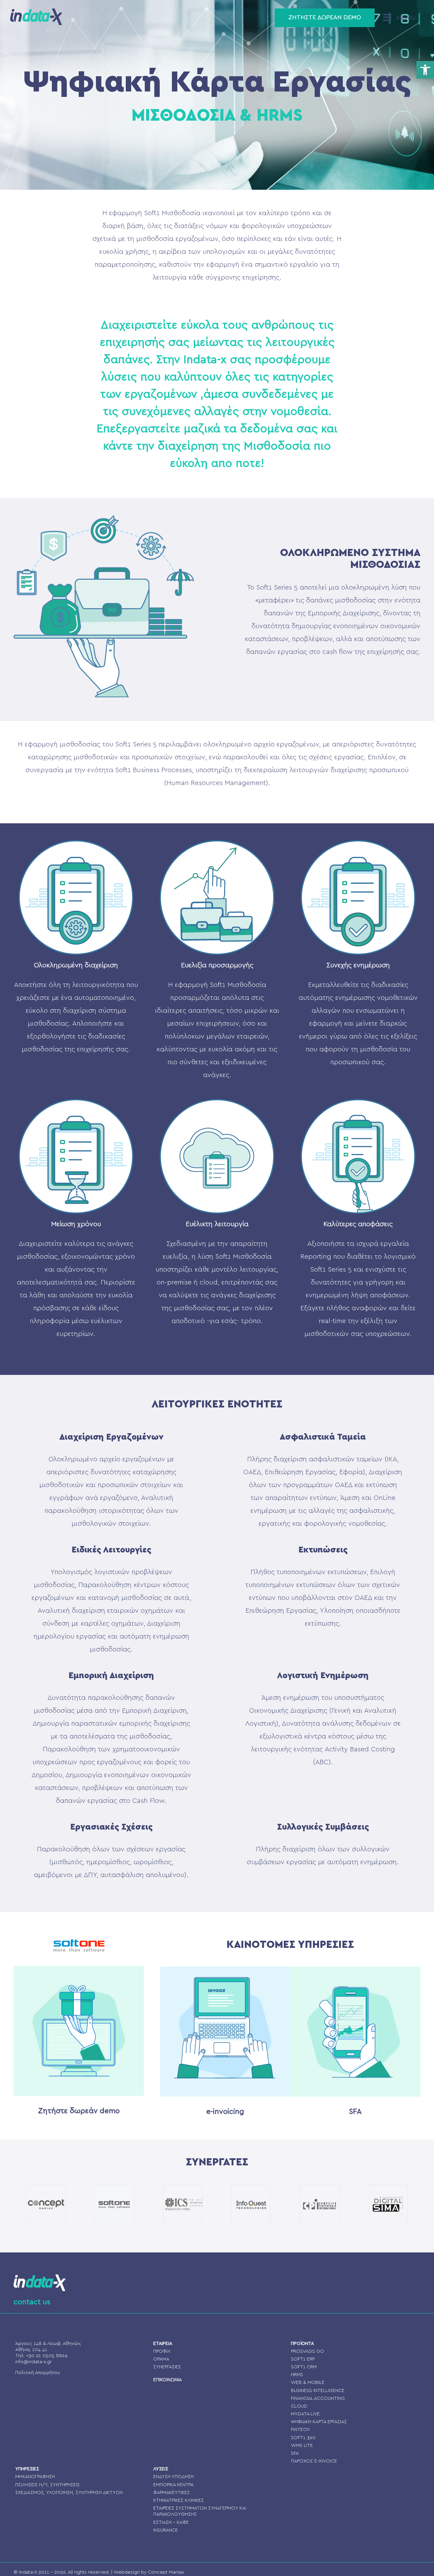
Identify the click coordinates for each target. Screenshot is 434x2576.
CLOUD (299, 2406)
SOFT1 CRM (304, 2367)
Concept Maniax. (166, 2572)
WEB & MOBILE (308, 2383)
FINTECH (300, 2430)
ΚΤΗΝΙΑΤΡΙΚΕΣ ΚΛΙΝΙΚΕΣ (179, 2500)
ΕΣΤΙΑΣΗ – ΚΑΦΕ (171, 2522)
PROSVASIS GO (308, 2351)
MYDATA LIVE (305, 2414)
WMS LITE (302, 2446)
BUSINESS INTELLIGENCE (318, 2391)
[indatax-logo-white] (40, 2278)
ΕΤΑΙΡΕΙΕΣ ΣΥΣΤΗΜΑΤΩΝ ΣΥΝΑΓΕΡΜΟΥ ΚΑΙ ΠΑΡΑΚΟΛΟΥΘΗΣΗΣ (200, 2511)
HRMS (297, 2375)
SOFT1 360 (303, 2438)
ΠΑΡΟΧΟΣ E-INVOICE (314, 2461)
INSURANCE (166, 2530)
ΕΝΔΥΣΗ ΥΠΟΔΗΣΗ (173, 2477)
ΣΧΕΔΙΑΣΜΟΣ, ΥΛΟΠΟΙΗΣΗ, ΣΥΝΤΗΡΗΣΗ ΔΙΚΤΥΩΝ (69, 2493)
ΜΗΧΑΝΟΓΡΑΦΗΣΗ (35, 2477)
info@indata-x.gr (34, 2362)
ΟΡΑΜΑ (161, 2359)
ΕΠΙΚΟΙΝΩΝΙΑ (167, 2380)
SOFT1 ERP (303, 2359)
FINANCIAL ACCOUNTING (318, 2398)
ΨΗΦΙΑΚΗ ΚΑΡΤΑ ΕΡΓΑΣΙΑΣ (319, 2422)
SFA (295, 2453)
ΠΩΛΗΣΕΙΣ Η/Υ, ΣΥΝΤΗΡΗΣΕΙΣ (47, 2485)
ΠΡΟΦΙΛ (162, 2351)
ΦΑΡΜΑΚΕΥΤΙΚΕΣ (172, 2493)
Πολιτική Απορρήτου (38, 2373)
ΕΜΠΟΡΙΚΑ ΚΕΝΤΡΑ (173, 2485)
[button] (425, 70)
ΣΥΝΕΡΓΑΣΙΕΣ (167, 2367)
